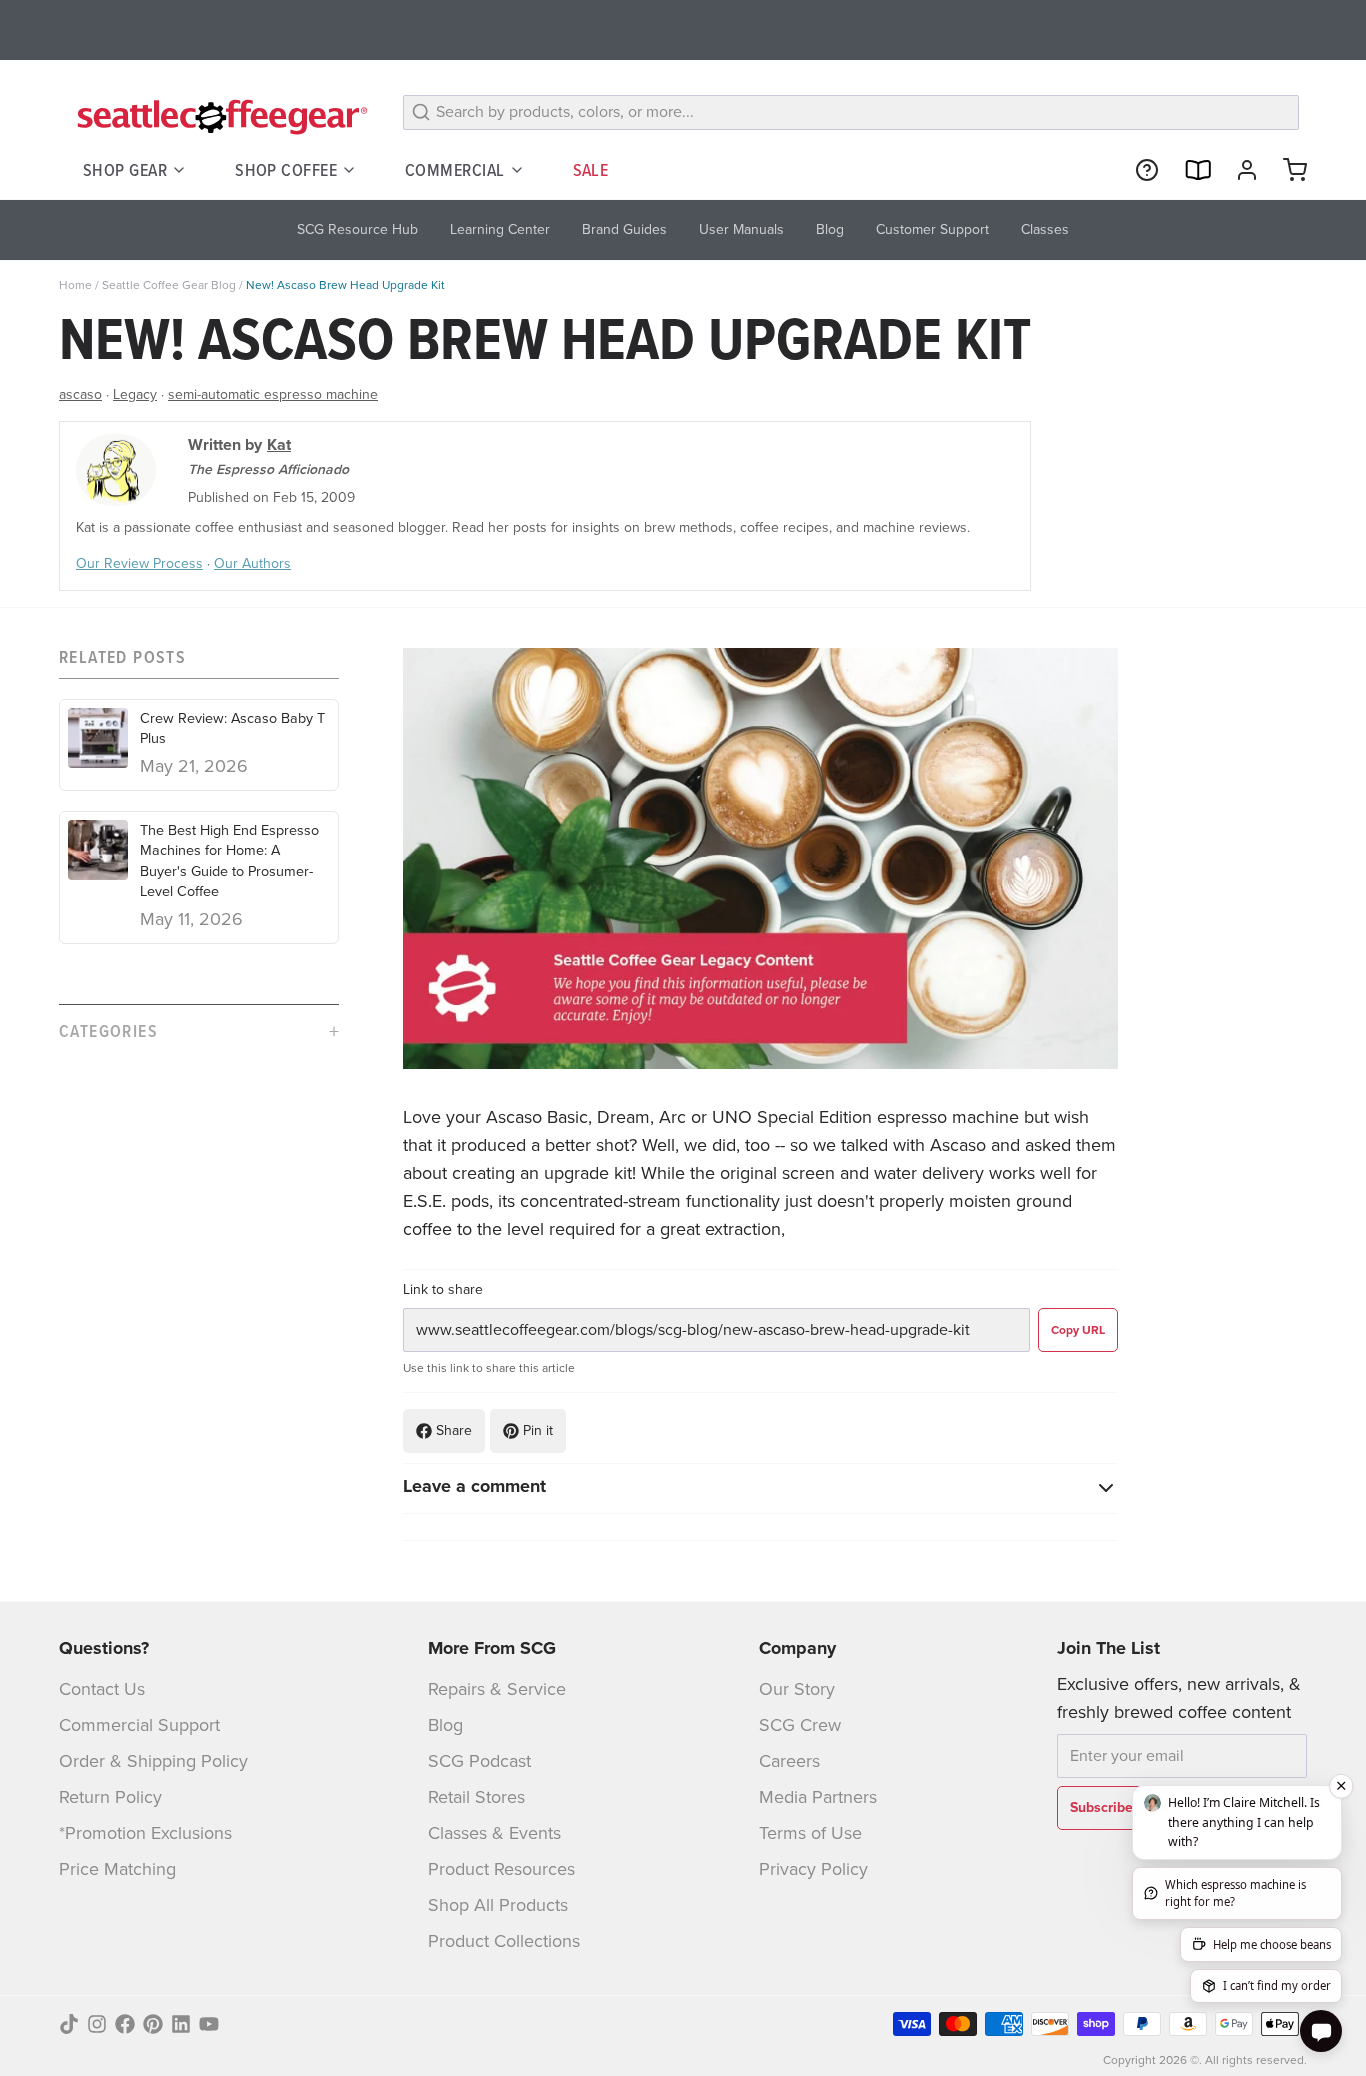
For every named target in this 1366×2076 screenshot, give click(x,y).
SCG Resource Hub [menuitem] (357, 229)
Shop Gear (125, 169)
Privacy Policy (813, 1869)
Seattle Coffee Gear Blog (169, 285)
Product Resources (501, 1869)
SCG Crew (800, 1725)
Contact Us (102, 1689)
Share (454, 1430)
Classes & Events (494, 1833)
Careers (789, 1761)
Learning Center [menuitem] (500, 229)
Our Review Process (139, 563)
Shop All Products (498, 1905)
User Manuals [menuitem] (741, 229)
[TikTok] (69, 2024)
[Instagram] (97, 2024)
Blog (445, 1725)
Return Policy (110, 1797)
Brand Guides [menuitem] (624, 229)
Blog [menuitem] (830, 229)
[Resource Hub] (1139, 170)
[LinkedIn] (181, 2024)
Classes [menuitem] (1045, 229)
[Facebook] (125, 2024)
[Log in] (1239, 170)
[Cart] (1287, 170)
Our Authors (252, 563)
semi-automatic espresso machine (273, 394)
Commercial (455, 169)
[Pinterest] (153, 2024)
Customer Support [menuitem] (932, 229)
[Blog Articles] (1189, 170)
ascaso (80, 394)
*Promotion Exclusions (145, 1833)
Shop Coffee (286, 169)
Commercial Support (139, 1725)
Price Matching (117, 1869)
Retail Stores (476, 1797)
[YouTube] (209, 2024)
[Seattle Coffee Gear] (219, 116)
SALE (591, 169)
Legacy (135, 394)
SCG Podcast (479, 1761)
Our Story (797, 1689)
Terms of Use (810, 1833)
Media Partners (818, 1797)
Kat (279, 444)
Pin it (538, 1430)
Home (75, 285)
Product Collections (504, 1941)
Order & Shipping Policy (153, 1761)
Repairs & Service (497, 1689)
